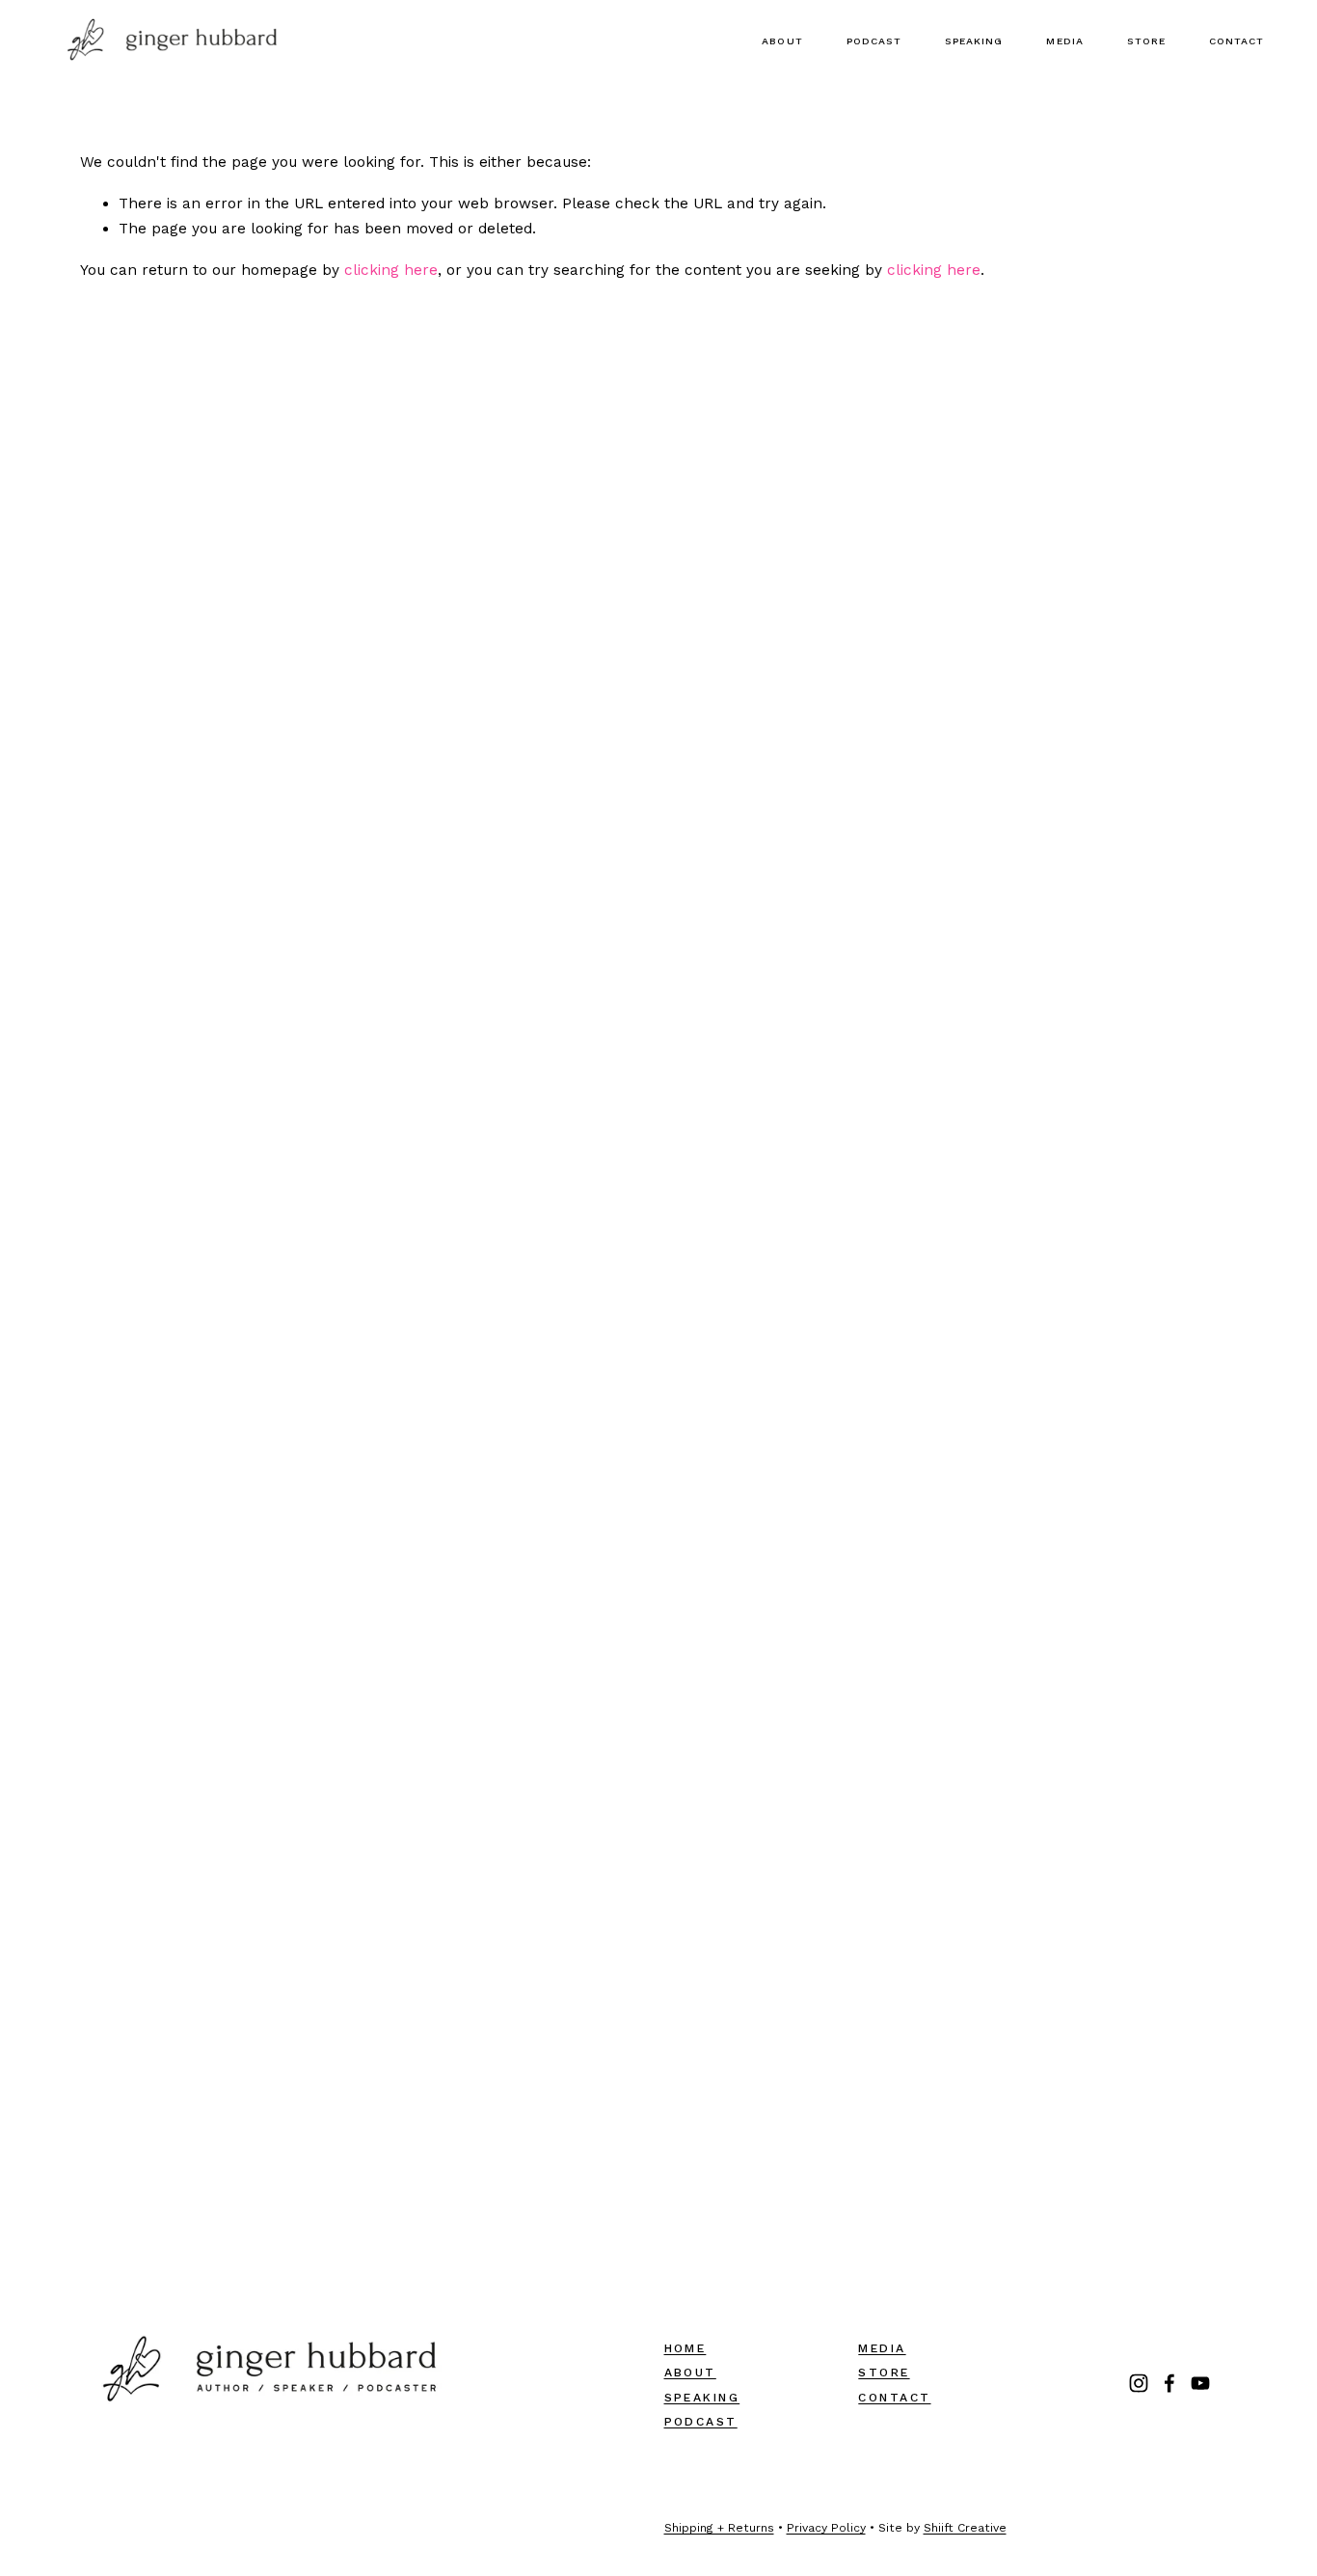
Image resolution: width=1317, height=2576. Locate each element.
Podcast (874, 41)
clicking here (391, 270)
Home (685, 2348)
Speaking (974, 41)
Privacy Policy (826, 2528)
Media (1064, 41)
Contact (1236, 41)
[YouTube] (1200, 2383)
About (782, 41)
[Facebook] (1169, 2383)
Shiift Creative (965, 2528)
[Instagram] (1139, 2383)
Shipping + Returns (719, 2528)
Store (1146, 41)
